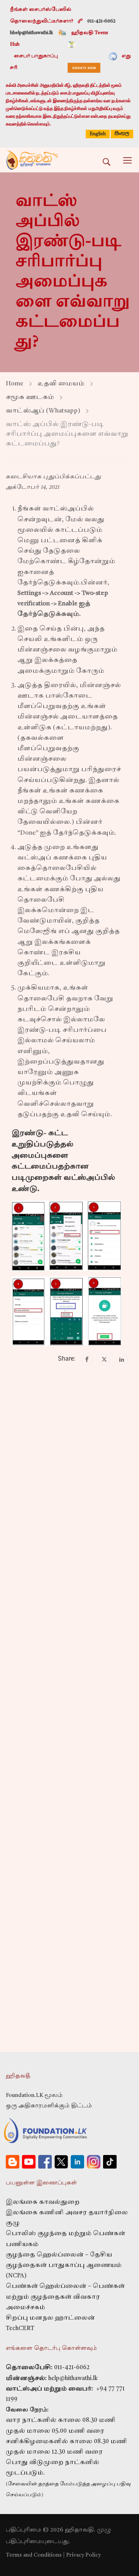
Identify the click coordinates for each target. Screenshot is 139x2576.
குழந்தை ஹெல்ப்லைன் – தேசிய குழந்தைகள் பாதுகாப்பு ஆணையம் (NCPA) (64, 2266)
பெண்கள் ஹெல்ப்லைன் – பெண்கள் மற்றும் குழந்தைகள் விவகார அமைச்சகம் (65, 2297)
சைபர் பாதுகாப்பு (36, 56)
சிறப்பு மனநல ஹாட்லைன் (50, 2318)
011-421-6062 (72, 2368)
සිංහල (122, 133)
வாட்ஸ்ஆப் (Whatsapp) (43, 411)
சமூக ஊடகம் (30, 397)
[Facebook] (87, 1359)
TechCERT (20, 2329)
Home (15, 384)
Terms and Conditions (34, 2555)
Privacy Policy (83, 2555)
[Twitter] (104, 1359)
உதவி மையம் (61, 384)
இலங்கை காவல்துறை (43, 2202)
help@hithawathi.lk (72, 2379)
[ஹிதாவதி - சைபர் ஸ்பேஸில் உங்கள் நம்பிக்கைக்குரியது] (32, 160)
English (98, 134)
